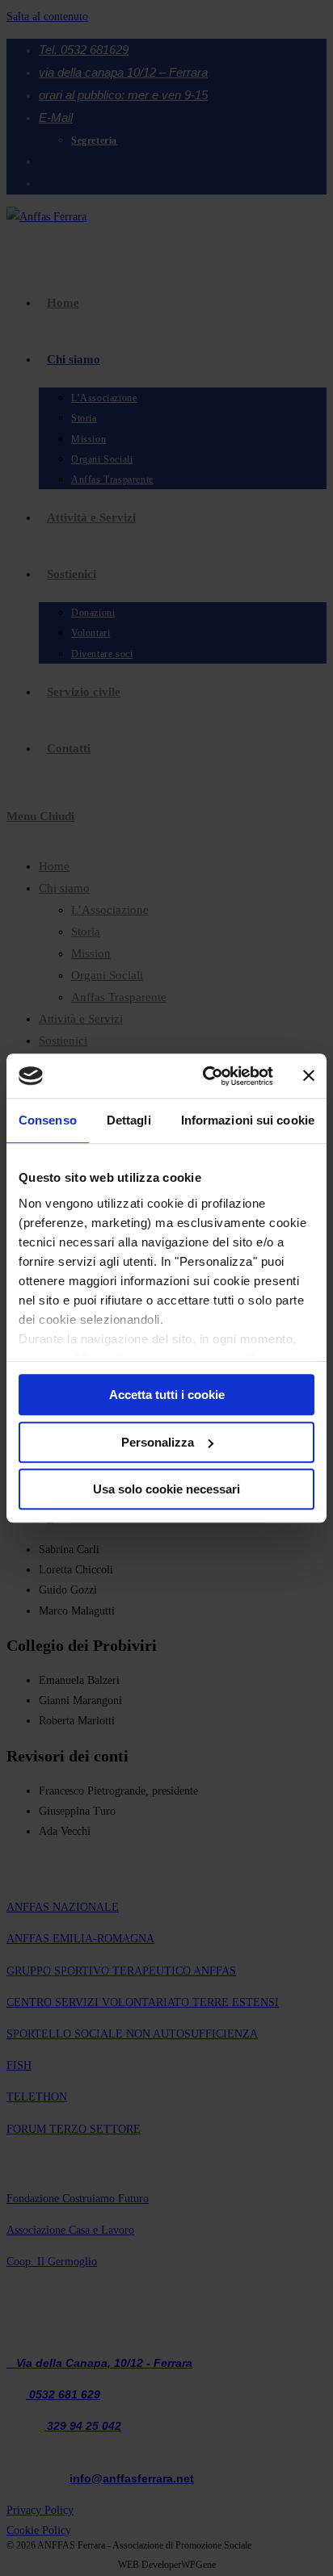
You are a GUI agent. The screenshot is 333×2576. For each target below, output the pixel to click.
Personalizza (158, 1442)
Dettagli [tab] (129, 1120)
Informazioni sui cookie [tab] (248, 1120)
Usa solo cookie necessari (166, 1489)
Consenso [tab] (48, 1120)
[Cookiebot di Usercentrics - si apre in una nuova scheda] (206, 1076)
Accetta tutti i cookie (167, 1395)
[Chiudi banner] (309, 1076)
